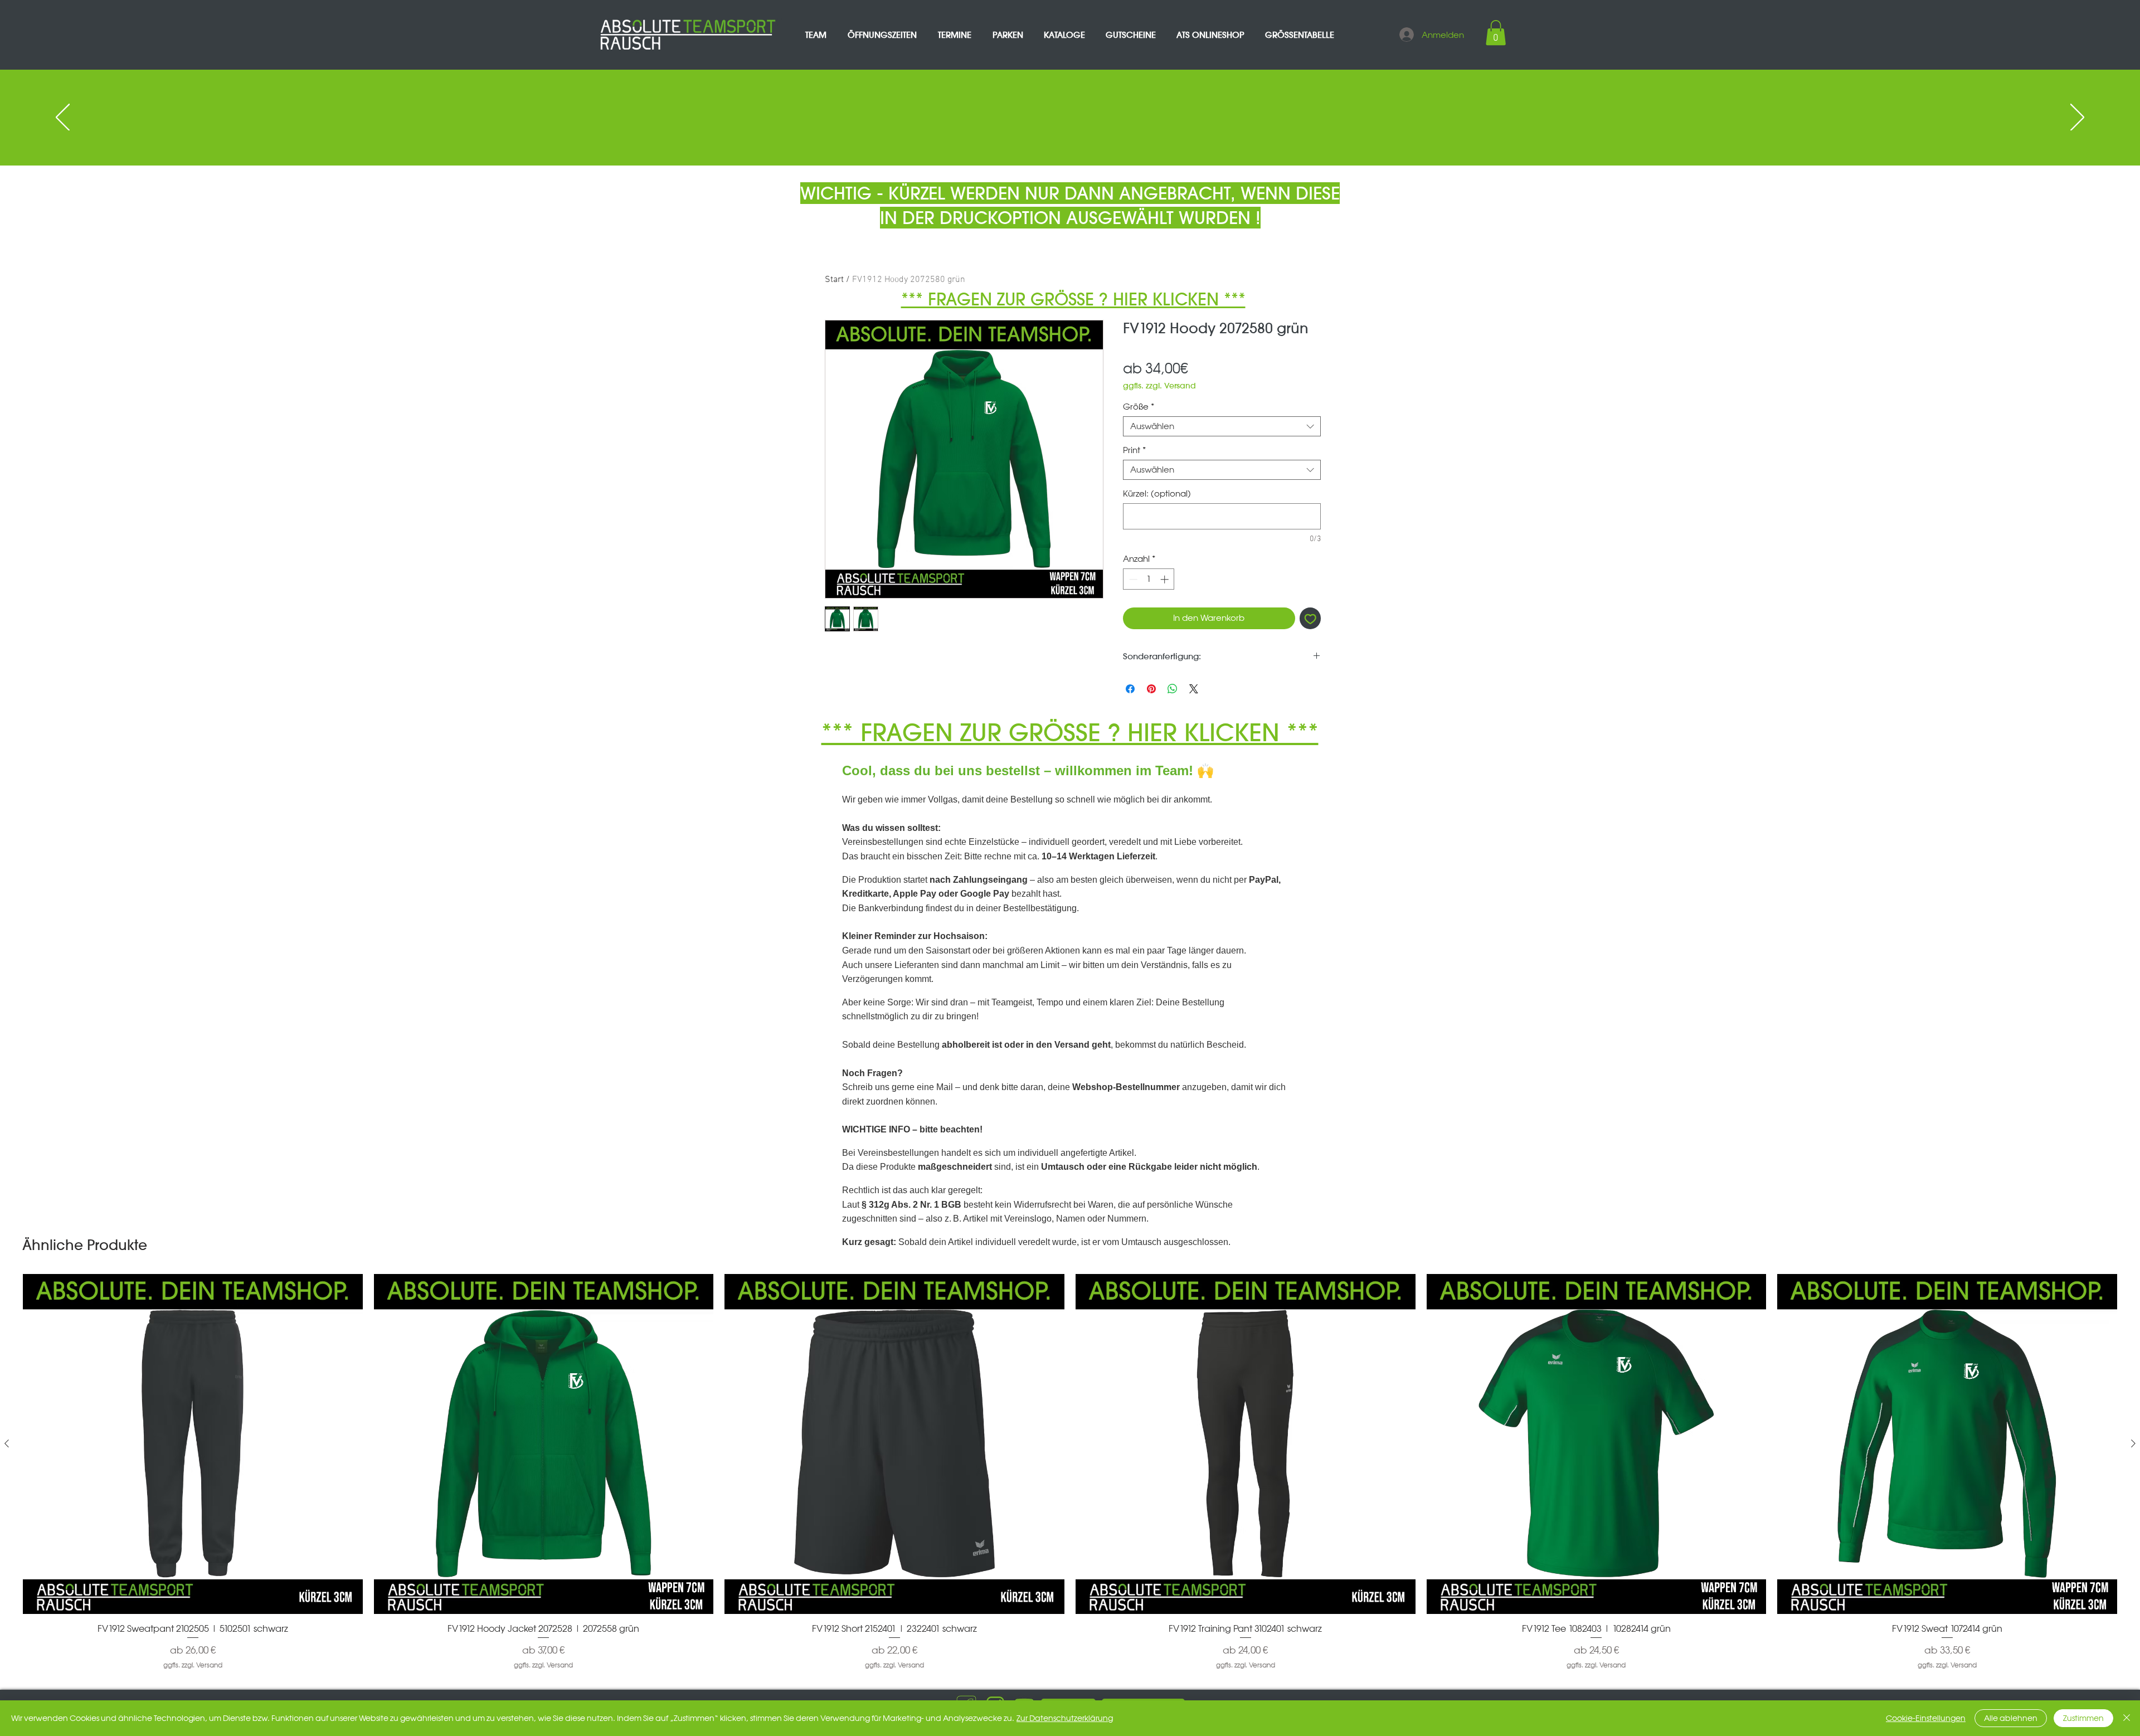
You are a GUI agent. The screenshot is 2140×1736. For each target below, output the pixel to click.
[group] (1070, 1472)
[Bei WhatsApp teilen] (1173, 689)
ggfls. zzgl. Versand (1159, 386)
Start (834, 280)
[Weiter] (2077, 118)
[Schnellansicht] (193, 1444)
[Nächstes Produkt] (2133, 1443)
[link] (1496, 33)
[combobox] (1222, 426)
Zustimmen (2083, 1718)
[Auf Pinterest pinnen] (1151, 689)
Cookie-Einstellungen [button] (1926, 1718)
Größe (1139, 407)
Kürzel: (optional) (1157, 494)
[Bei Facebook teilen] (1130, 689)
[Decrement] (1132, 579)
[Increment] (1166, 579)
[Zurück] (63, 118)
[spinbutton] (1149, 579)
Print (1134, 450)
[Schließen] (2127, 1718)
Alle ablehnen (2011, 1718)
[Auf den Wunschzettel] (1310, 618)
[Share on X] (1194, 689)
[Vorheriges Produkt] (7, 1443)
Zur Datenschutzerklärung (1065, 1718)
